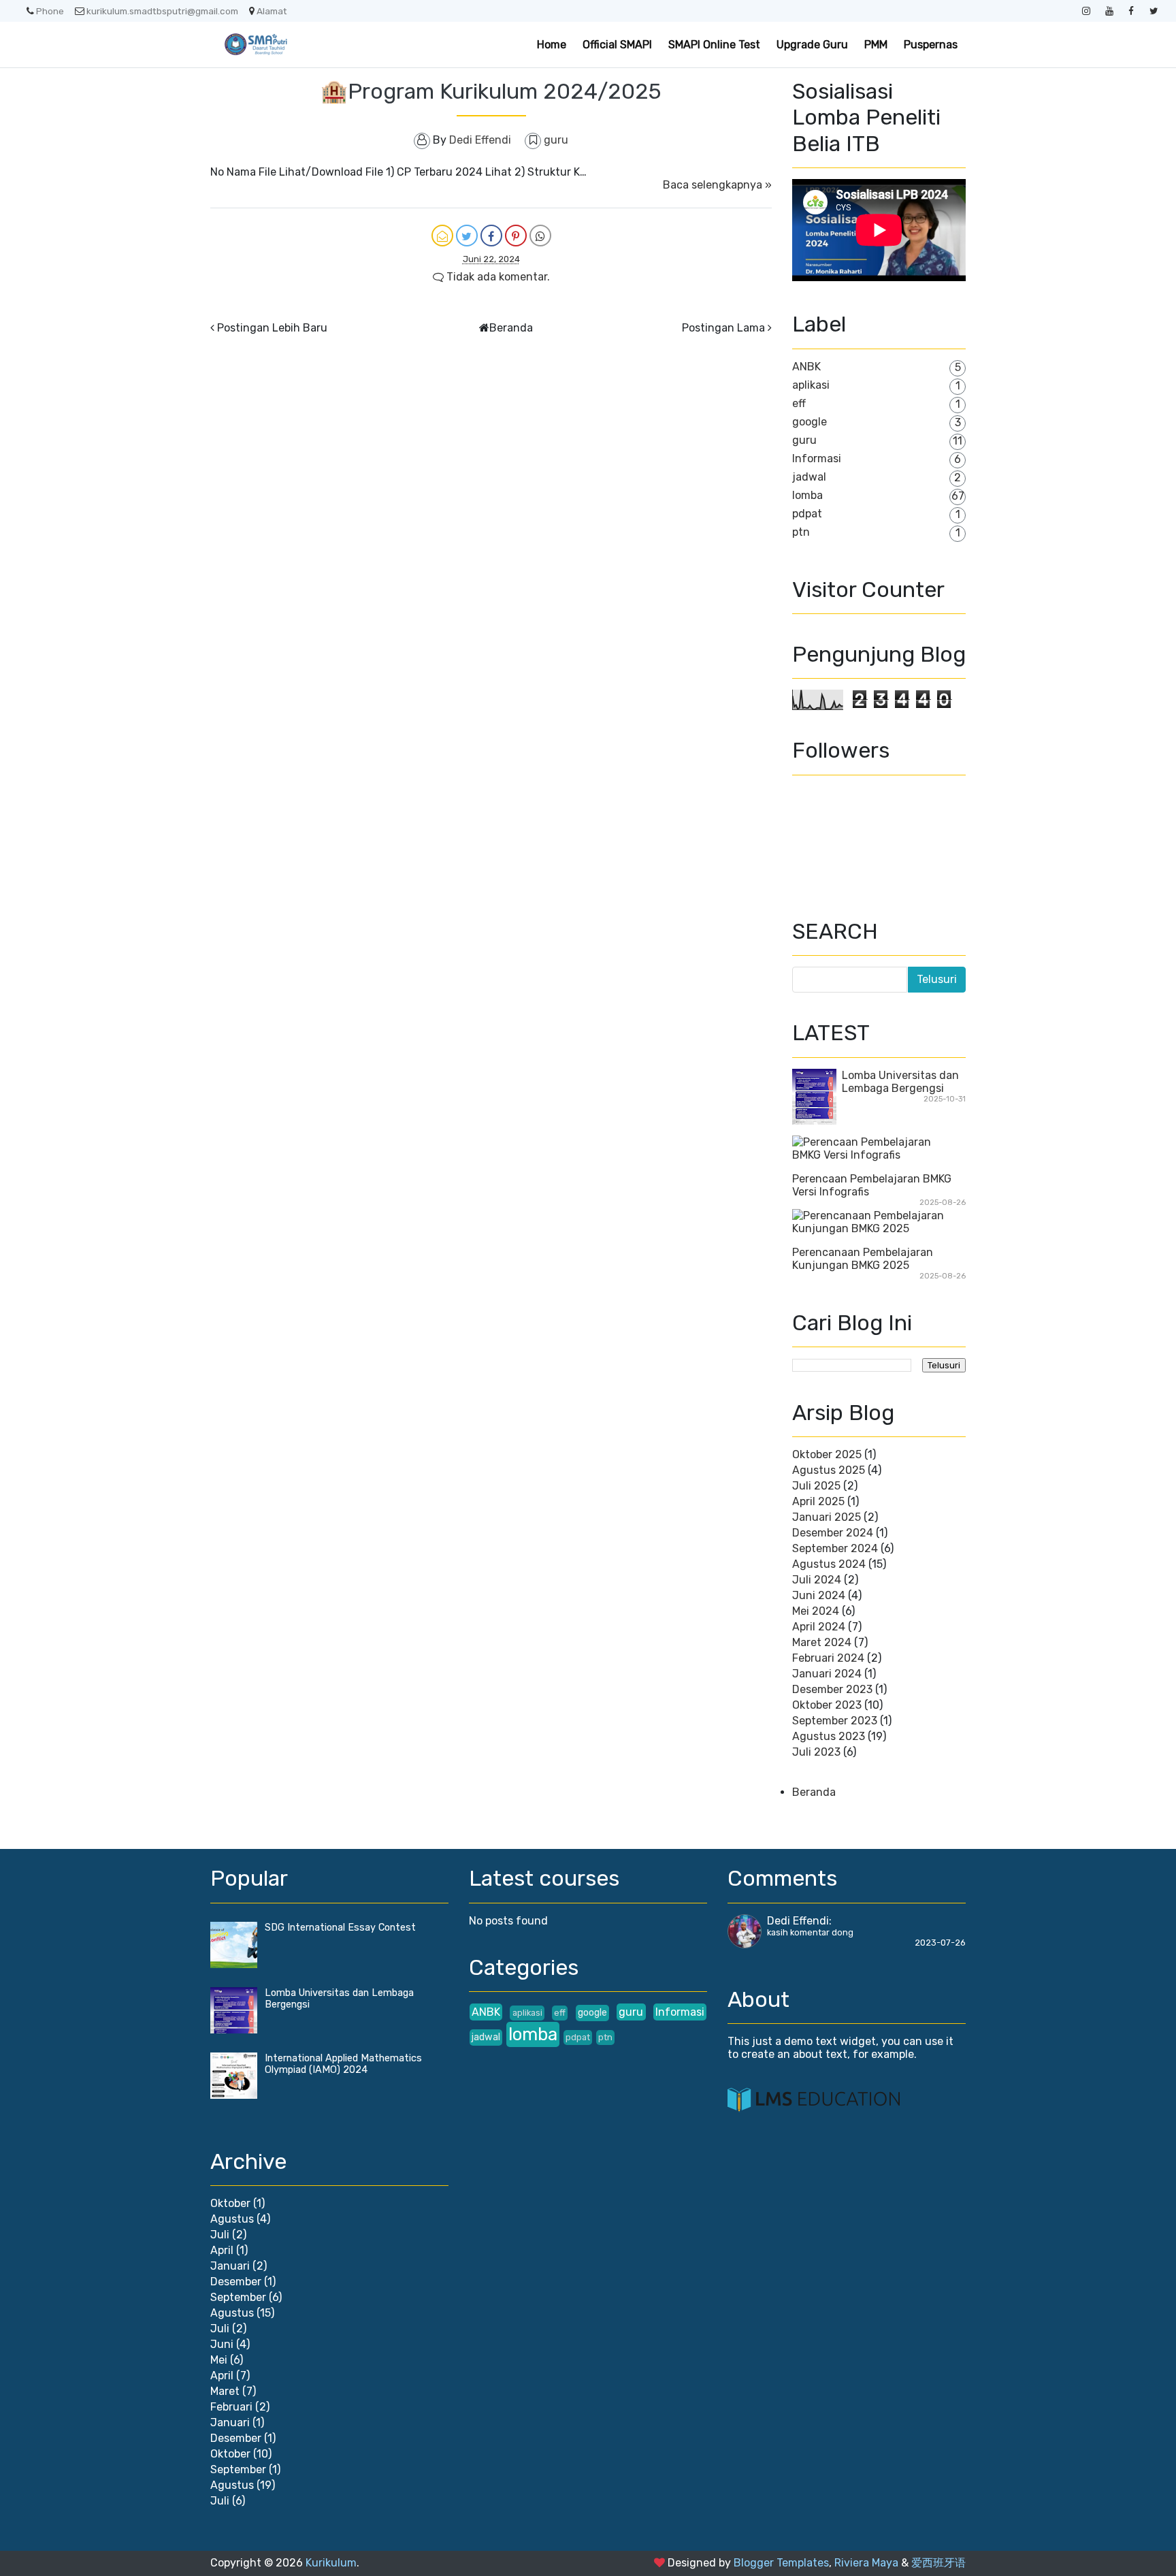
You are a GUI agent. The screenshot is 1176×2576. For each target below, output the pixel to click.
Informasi (817, 458)
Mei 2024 (816, 1611)
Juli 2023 (816, 1752)
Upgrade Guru (812, 45)
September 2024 (835, 1548)
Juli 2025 (816, 1486)
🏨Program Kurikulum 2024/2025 (491, 91)
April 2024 (819, 1627)
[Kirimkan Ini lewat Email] (442, 236)
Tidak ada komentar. (497, 277)
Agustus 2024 (829, 1564)
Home (552, 45)
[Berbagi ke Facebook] (491, 236)
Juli (220, 2235)
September (238, 2297)
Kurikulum (331, 2563)
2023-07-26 (940, 1943)
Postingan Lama (723, 328)
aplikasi (811, 385)
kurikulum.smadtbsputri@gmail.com (162, 11)
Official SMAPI (617, 45)
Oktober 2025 (827, 1454)
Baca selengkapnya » (717, 185)
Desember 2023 (832, 1689)
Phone (50, 11)
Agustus (232, 2219)
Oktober (230, 2203)
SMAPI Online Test (714, 45)
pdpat (807, 514)
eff (799, 403)
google (810, 422)
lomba (807, 495)
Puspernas (931, 45)
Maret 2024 (822, 1642)
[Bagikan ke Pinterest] (516, 236)
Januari (230, 2266)
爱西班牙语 (938, 2563)
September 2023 (835, 1721)
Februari (231, 2407)
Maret (225, 2391)
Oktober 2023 (827, 1705)
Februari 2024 (828, 1658)
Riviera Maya (866, 2563)
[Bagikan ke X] (467, 236)
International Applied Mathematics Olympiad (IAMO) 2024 (343, 2064)
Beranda (511, 328)
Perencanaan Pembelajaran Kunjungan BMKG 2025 (863, 1259)
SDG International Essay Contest (340, 1928)
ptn (801, 532)
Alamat (272, 11)
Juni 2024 (819, 1595)
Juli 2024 (817, 1580)
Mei (219, 2360)
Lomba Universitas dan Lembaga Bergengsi (900, 1082)
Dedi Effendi (798, 1921)
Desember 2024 (833, 1533)
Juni (222, 2344)
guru (556, 140)
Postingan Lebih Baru (272, 328)
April (222, 2250)
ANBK (806, 367)
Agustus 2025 (829, 1470)
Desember (236, 2282)
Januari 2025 (827, 1517)
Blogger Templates (781, 2563)
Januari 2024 (827, 1674)
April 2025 (818, 1501)
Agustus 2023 (829, 1736)
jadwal (809, 477)
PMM (876, 45)
